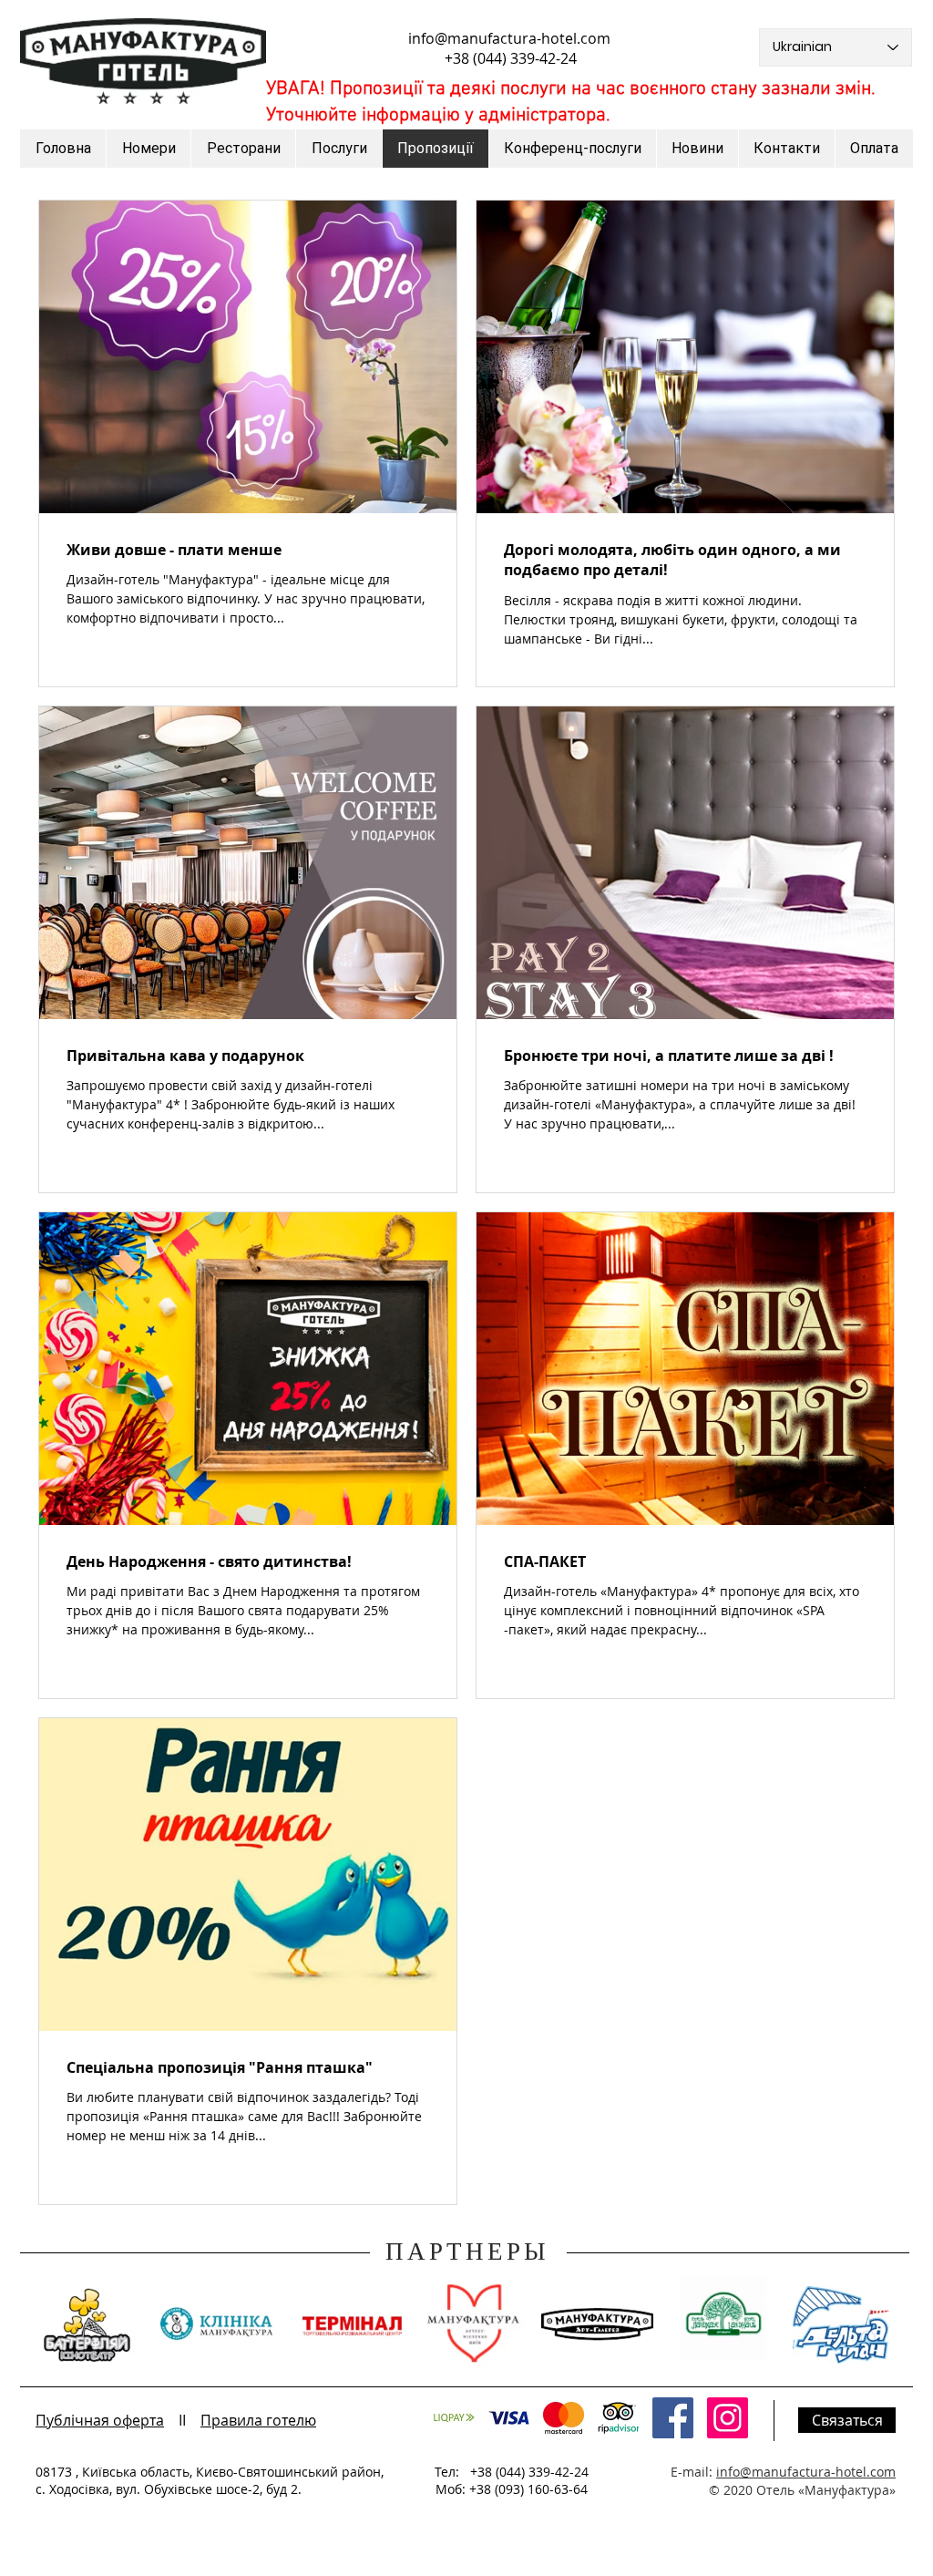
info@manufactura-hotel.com (509, 38)
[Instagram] (728, 2418)
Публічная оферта (100, 2420)
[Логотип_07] (618, 2418)
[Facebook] (673, 2418)
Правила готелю (258, 2420)
